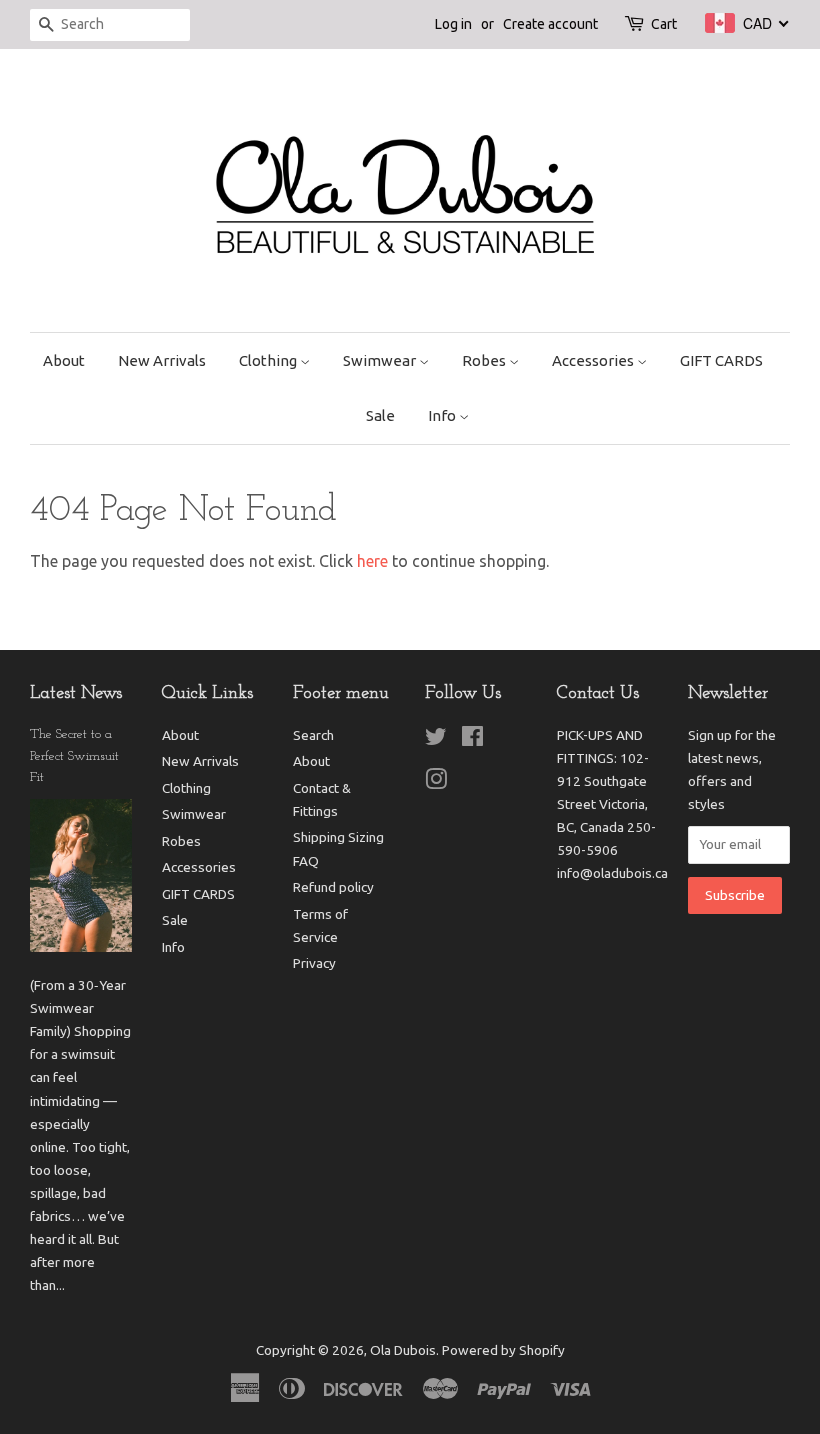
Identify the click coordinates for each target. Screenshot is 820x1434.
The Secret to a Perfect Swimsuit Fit (74, 756)
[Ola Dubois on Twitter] (436, 740)
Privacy (314, 963)
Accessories (594, 360)
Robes (485, 360)
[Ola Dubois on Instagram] (436, 783)
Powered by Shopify (503, 1350)
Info (443, 415)
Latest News (76, 694)
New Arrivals (162, 360)
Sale (380, 415)
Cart (664, 24)
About (64, 360)
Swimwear (381, 360)
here (372, 561)
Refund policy (333, 887)
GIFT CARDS (721, 360)
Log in (453, 24)
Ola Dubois (403, 1350)
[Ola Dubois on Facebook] (472, 740)
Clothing (269, 360)
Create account (550, 24)
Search (313, 735)
